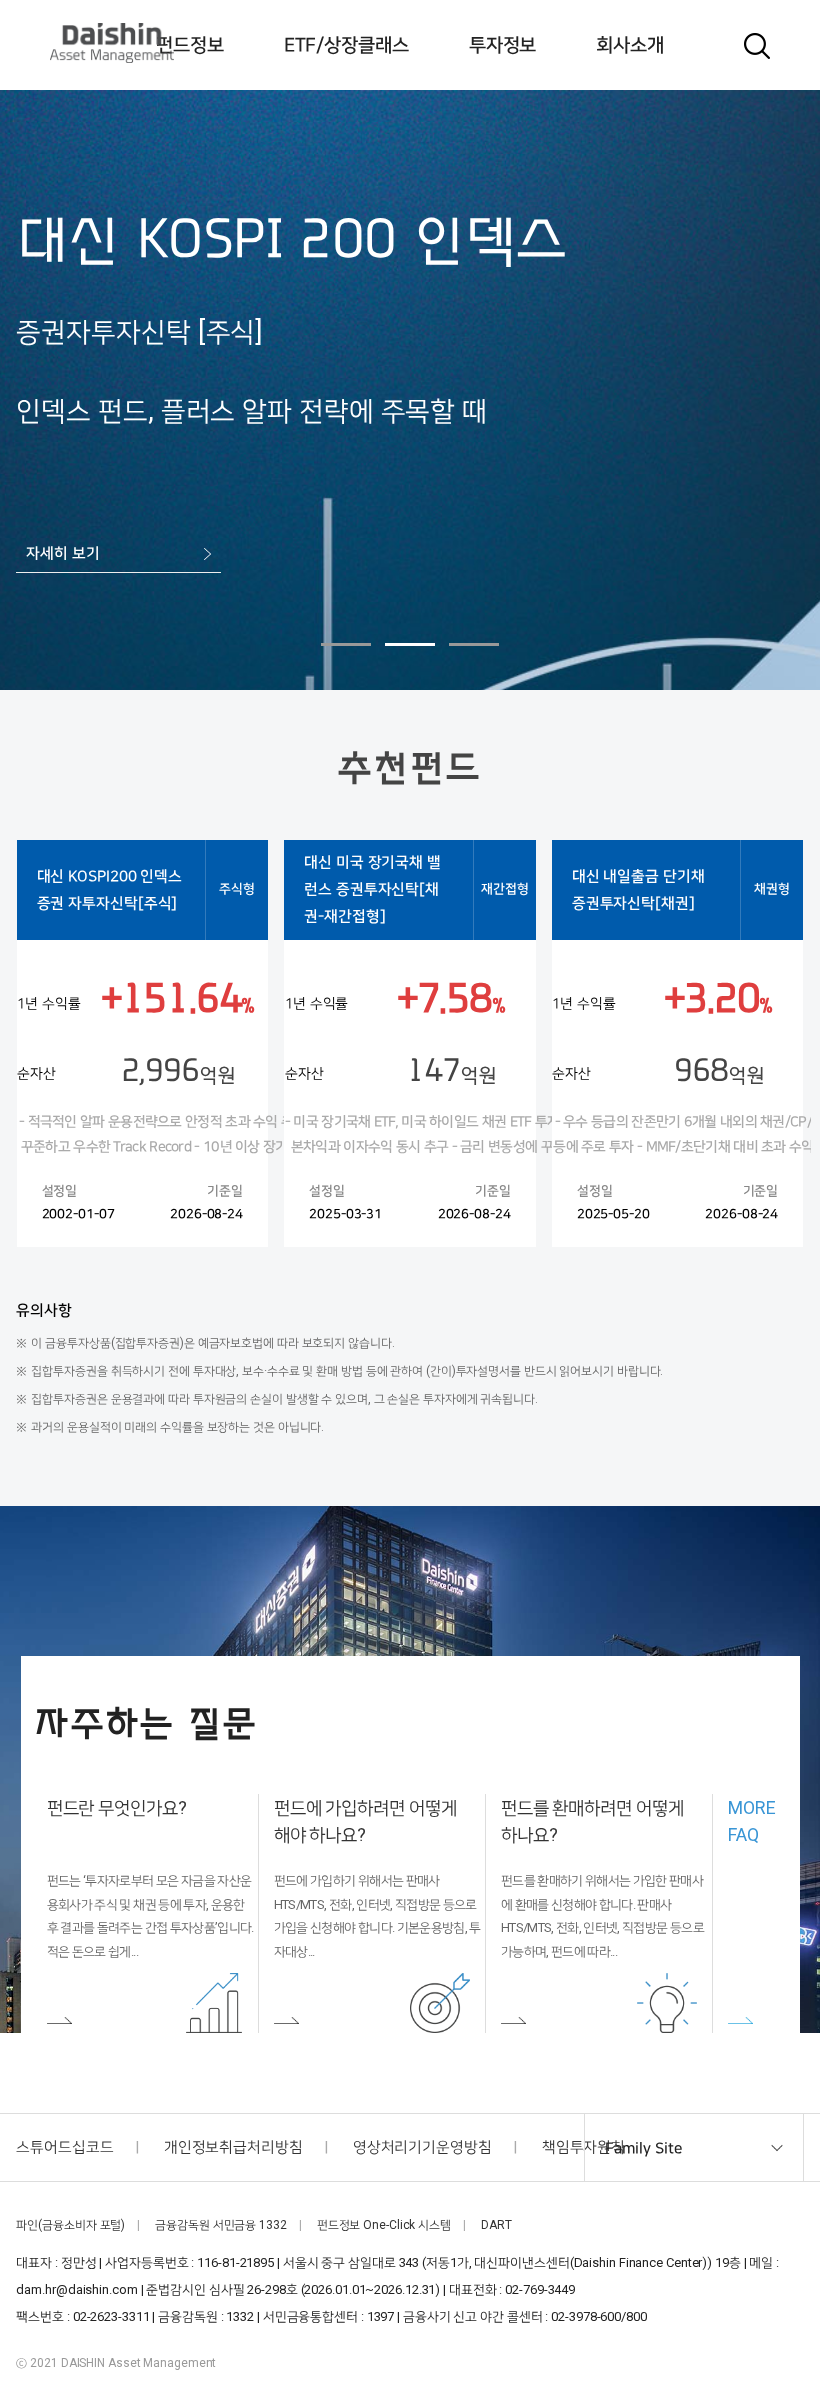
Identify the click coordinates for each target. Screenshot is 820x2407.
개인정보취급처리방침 (233, 2147)
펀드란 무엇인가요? (117, 1807)
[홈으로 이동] (112, 43)
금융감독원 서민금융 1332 (221, 2225)
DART (496, 2225)
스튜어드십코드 (64, 2147)
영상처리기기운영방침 (422, 2147)
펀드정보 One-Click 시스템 (384, 2225)
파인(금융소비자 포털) (70, 2225)
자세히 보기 (64, 553)
